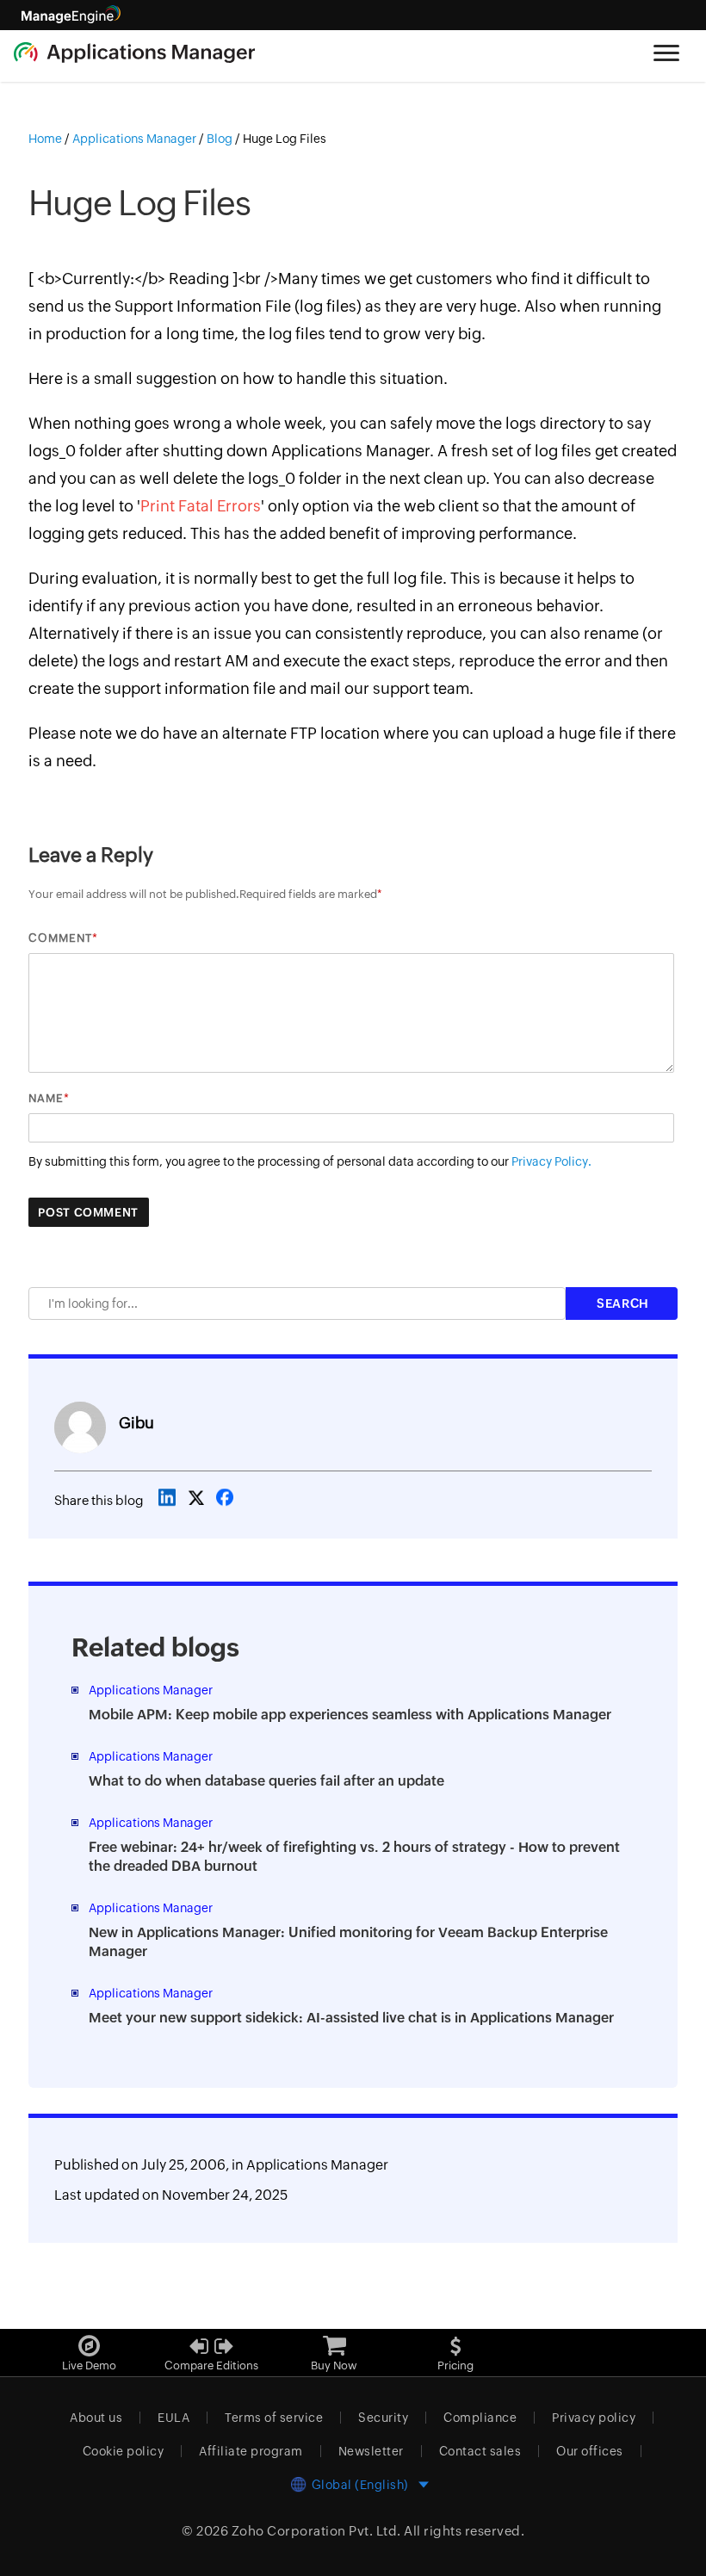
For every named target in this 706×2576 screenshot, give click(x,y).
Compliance (480, 2418)
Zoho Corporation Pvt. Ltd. (316, 2531)
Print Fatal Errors (201, 506)
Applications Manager (317, 2165)
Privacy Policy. (551, 1161)
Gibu (136, 1423)
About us (96, 2418)
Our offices (590, 2451)
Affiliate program (251, 2451)
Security (383, 2418)
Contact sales (480, 2451)
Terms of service (274, 2418)
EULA (173, 2418)
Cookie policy (124, 2451)
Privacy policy (594, 2418)
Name (46, 1098)
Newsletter (371, 2451)
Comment (60, 938)
